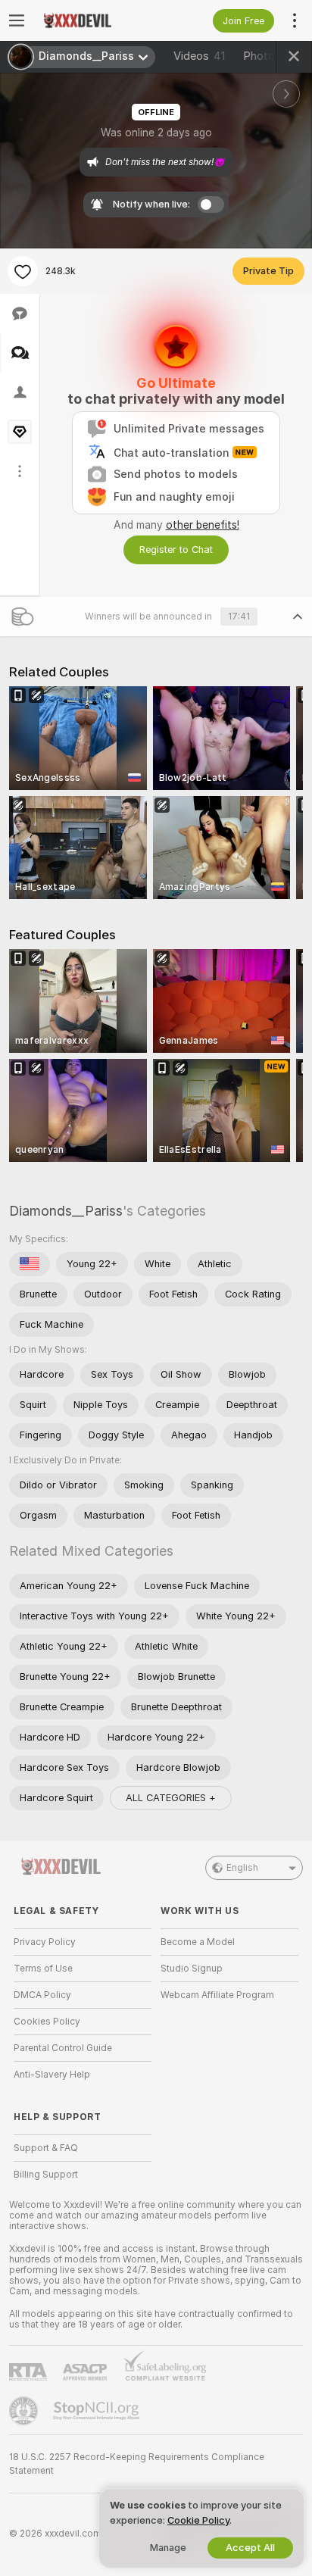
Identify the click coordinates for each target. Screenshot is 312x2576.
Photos (271, 56)
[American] (30, 1264)
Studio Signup (192, 1969)
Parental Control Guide (63, 2048)
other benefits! (203, 525)
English (242, 1868)
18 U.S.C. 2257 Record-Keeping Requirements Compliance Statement (137, 2464)
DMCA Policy (42, 1995)
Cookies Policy (47, 2022)
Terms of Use (43, 1969)
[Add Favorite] (23, 271)
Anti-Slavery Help (52, 2075)
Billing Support (46, 2175)
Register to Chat (176, 550)
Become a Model (198, 1942)
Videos (199, 56)
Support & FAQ (46, 2148)
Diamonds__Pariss (66, 1211)
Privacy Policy (45, 1942)
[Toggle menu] (17, 20)
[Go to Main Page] (95, 20)
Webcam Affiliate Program (217, 1995)
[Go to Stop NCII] (98, 2411)
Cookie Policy (198, 2520)
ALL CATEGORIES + (171, 1798)
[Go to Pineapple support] (25, 2411)
